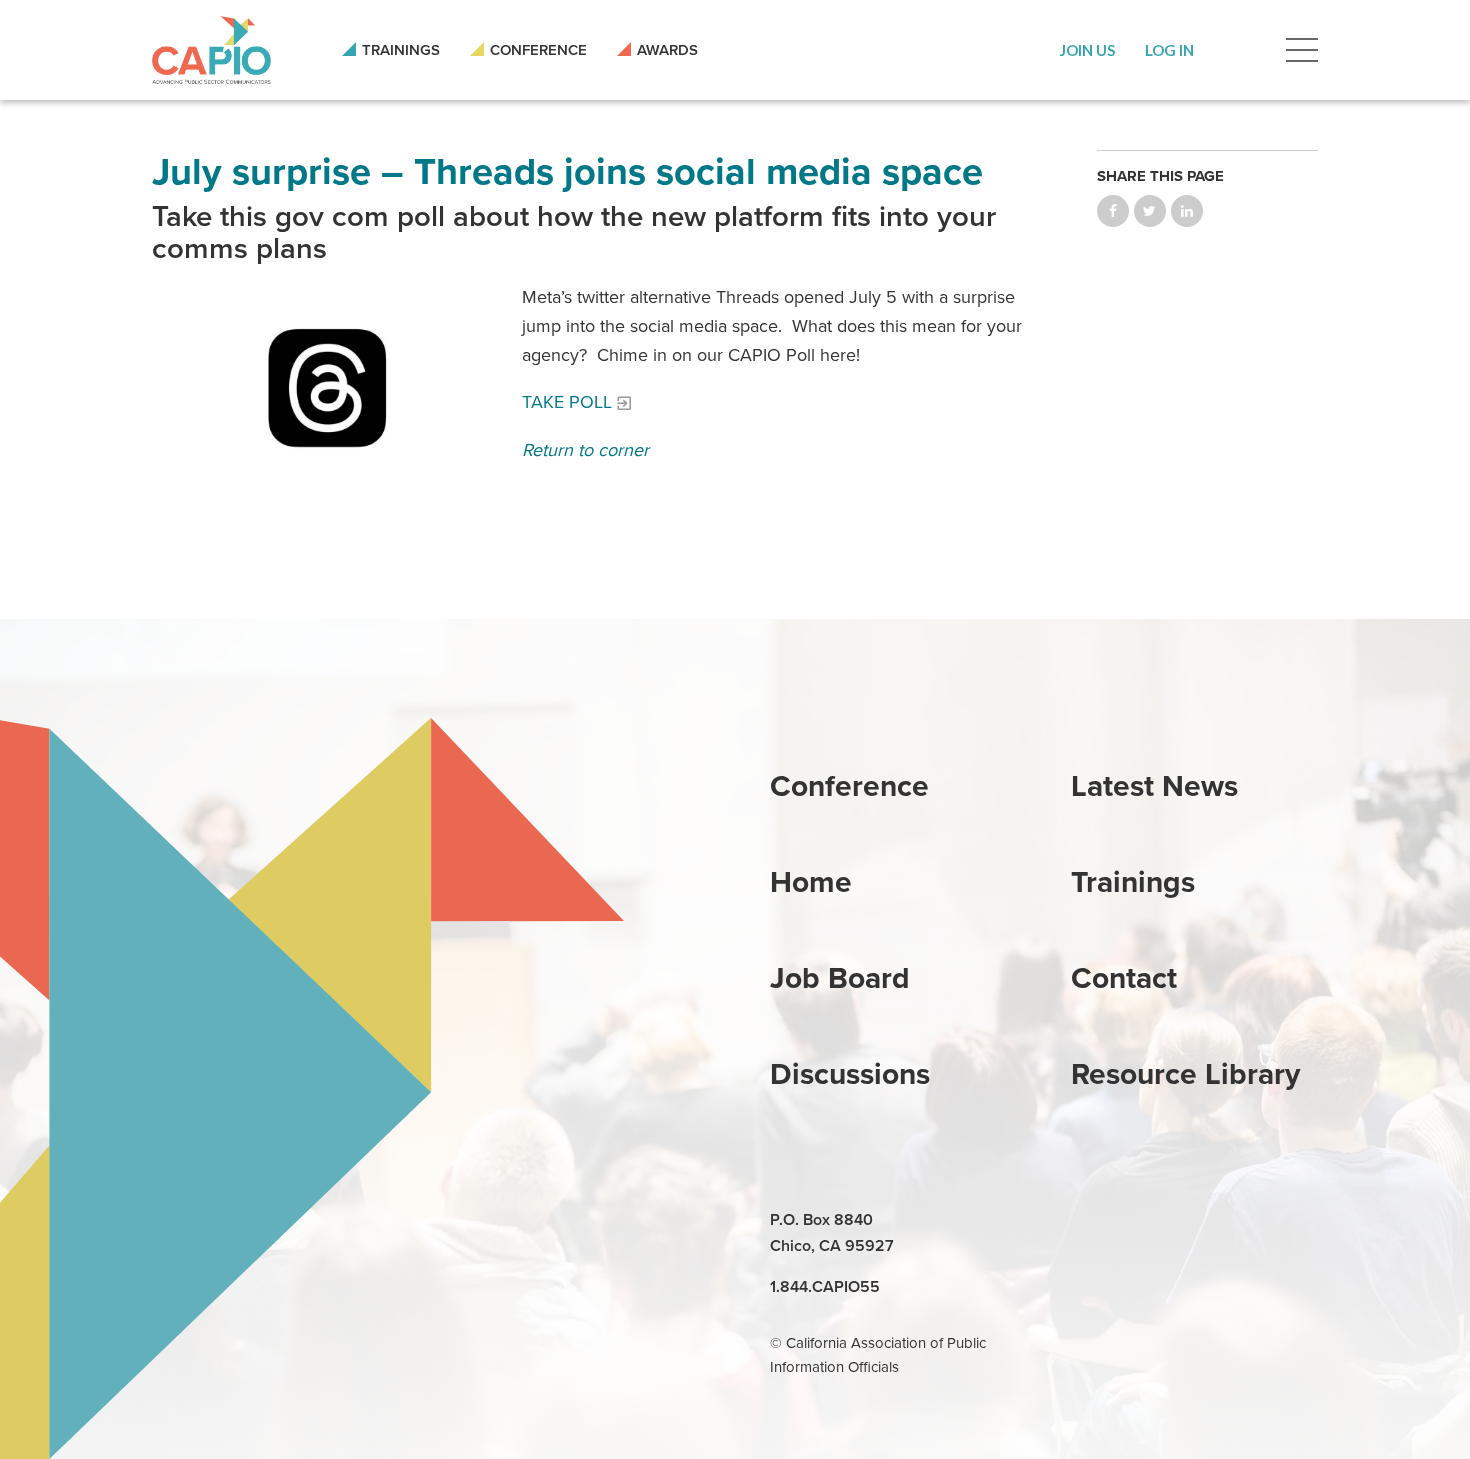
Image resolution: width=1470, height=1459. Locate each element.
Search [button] (1240, 50)
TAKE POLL (567, 402)
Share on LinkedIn (1187, 211)
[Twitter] (1181, 1221)
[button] (1087, 50)
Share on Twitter (1150, 211)
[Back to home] (211, 50)
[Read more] (327, 387)
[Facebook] (1135, 1221)
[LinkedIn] (1089, 1221)
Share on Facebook (1113, 211)
